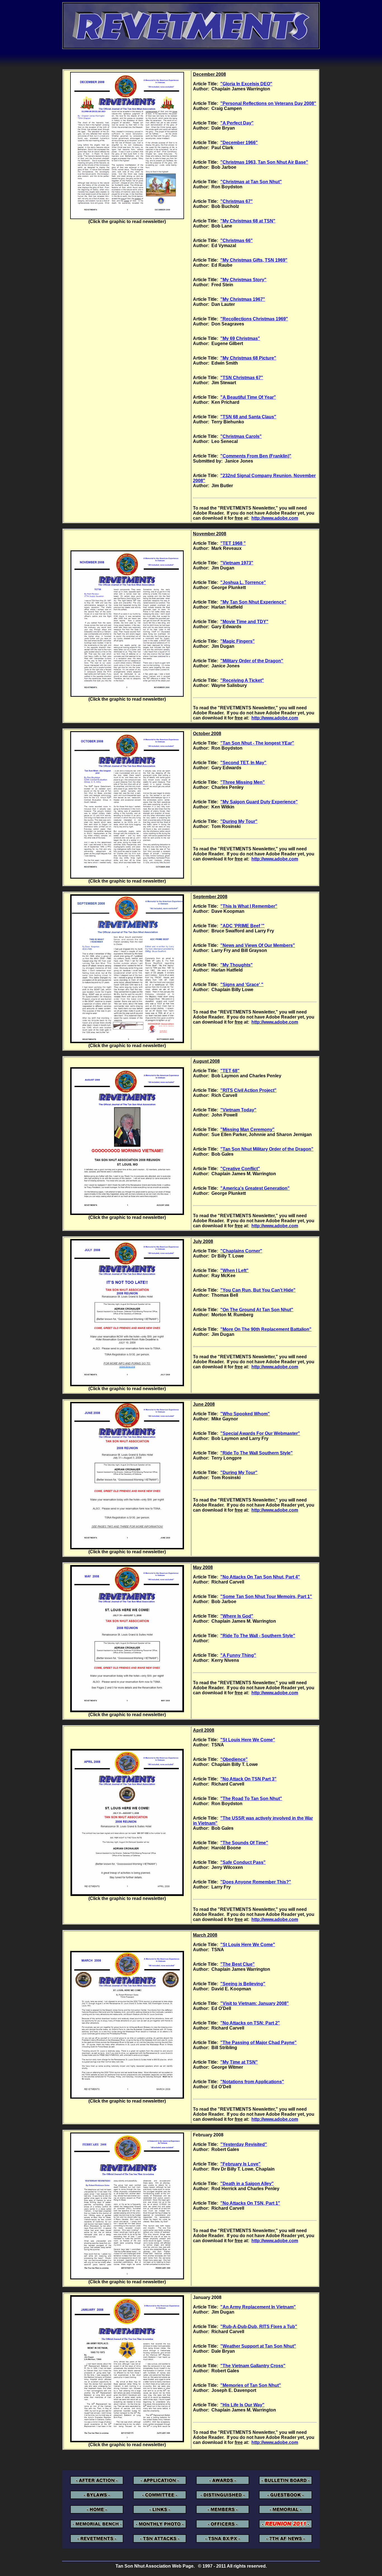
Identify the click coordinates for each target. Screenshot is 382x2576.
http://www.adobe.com (275, 518)
